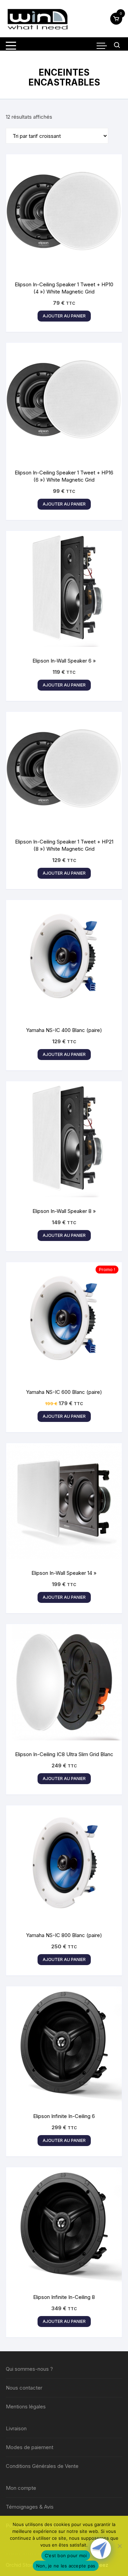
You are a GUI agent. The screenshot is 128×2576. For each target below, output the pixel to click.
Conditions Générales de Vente (42, 2466)
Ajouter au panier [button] (64, 316)
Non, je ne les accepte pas (66, 2566)
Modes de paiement (30, 2447)
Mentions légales (26, 2407)
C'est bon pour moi (66, 2555)
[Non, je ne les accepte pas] (119, 2546)
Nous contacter (24, 2388)
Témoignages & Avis (30, 2507)
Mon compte (21, 2488)
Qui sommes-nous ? (29, 2369)
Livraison (16, 2428)
